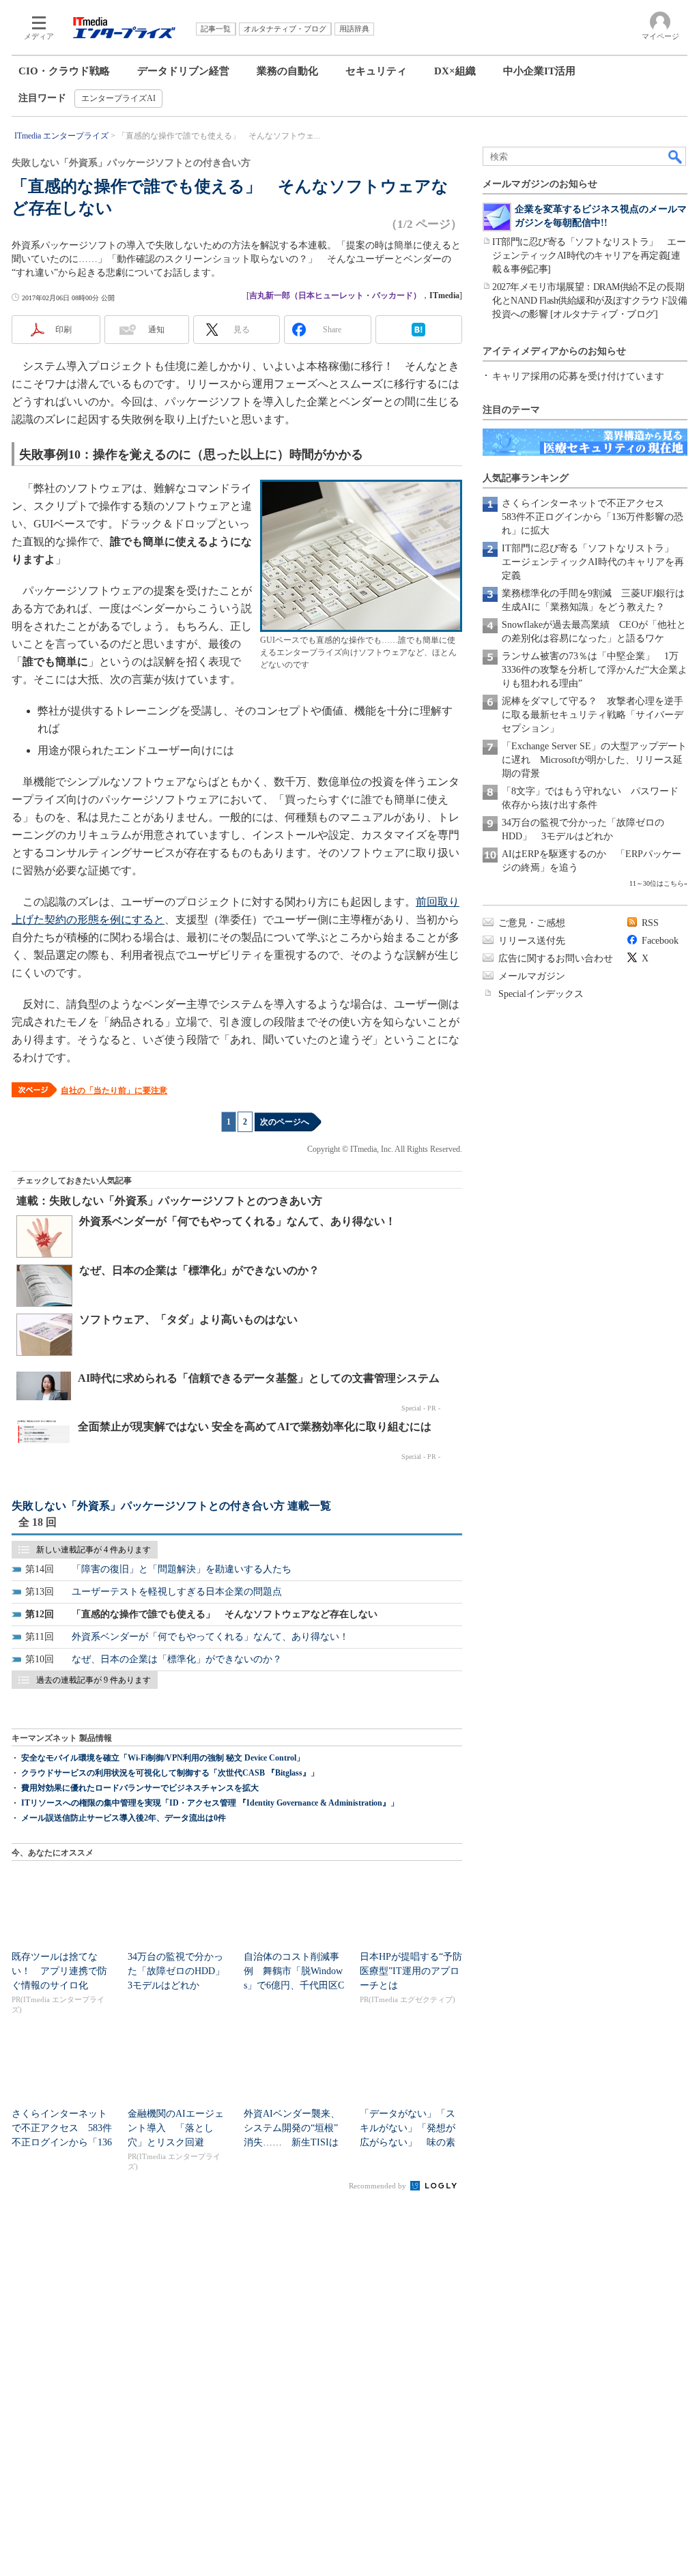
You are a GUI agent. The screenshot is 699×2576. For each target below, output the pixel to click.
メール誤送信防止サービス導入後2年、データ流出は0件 (124, 1818)
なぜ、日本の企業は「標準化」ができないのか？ (199, 1270)
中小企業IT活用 (539, 71)
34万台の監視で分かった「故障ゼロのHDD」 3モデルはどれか (181, 1971)
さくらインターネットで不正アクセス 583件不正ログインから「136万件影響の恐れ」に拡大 (593, 517)
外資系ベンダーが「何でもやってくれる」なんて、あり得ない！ (238, 1221)
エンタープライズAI (118, 98)
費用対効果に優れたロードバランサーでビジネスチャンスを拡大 (140, 1788)
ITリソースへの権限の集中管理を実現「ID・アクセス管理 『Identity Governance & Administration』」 (210, 1803)
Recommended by (379, 2186)
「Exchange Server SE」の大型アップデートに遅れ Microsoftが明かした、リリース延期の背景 (594, 760)
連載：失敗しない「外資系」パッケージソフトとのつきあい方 (169, 1201)
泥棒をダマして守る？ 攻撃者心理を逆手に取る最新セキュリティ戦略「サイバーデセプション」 (593, 715)
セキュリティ (376, 71)
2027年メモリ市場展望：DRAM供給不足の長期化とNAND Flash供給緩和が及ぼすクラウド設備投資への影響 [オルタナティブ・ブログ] (589, 301)
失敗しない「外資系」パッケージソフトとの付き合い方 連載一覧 (171, 1506)
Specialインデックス (541, 994)
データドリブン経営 (183, 71)
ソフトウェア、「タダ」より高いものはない (188, 1319)
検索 (676, 156)
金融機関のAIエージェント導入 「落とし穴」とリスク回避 (176, 2128)
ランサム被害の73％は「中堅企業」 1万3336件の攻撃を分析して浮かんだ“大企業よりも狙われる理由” (595, 670)
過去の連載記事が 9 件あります (94, 1680)
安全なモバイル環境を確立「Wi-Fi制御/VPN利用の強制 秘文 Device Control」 (163, 1758)
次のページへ (285, 1122)
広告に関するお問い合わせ (556, 958)
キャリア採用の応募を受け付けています (578, 376)
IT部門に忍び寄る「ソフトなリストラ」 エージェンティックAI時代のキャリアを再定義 (593, 562)
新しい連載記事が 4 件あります (94, 1550)
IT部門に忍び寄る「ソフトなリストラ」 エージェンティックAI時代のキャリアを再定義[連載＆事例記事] (589, 256)
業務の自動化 (287, 71)
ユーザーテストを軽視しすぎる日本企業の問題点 (177, 1592)
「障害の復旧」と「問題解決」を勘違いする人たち (182, 1569)
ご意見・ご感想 (532, 923)
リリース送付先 (532, 941)
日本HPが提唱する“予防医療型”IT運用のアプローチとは (411, 1971)
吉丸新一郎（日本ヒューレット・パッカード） (335, 295)
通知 (156, 330)
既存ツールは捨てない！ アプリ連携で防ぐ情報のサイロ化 (59, 1971)
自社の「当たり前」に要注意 (114, 1090)
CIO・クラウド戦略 (64, 71)
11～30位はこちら (657, 883)
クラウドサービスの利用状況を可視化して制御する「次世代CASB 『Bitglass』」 (170, 1773)
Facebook (660, 941)
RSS (650, 923)
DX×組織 (455, 71)
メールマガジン (532, 976)
